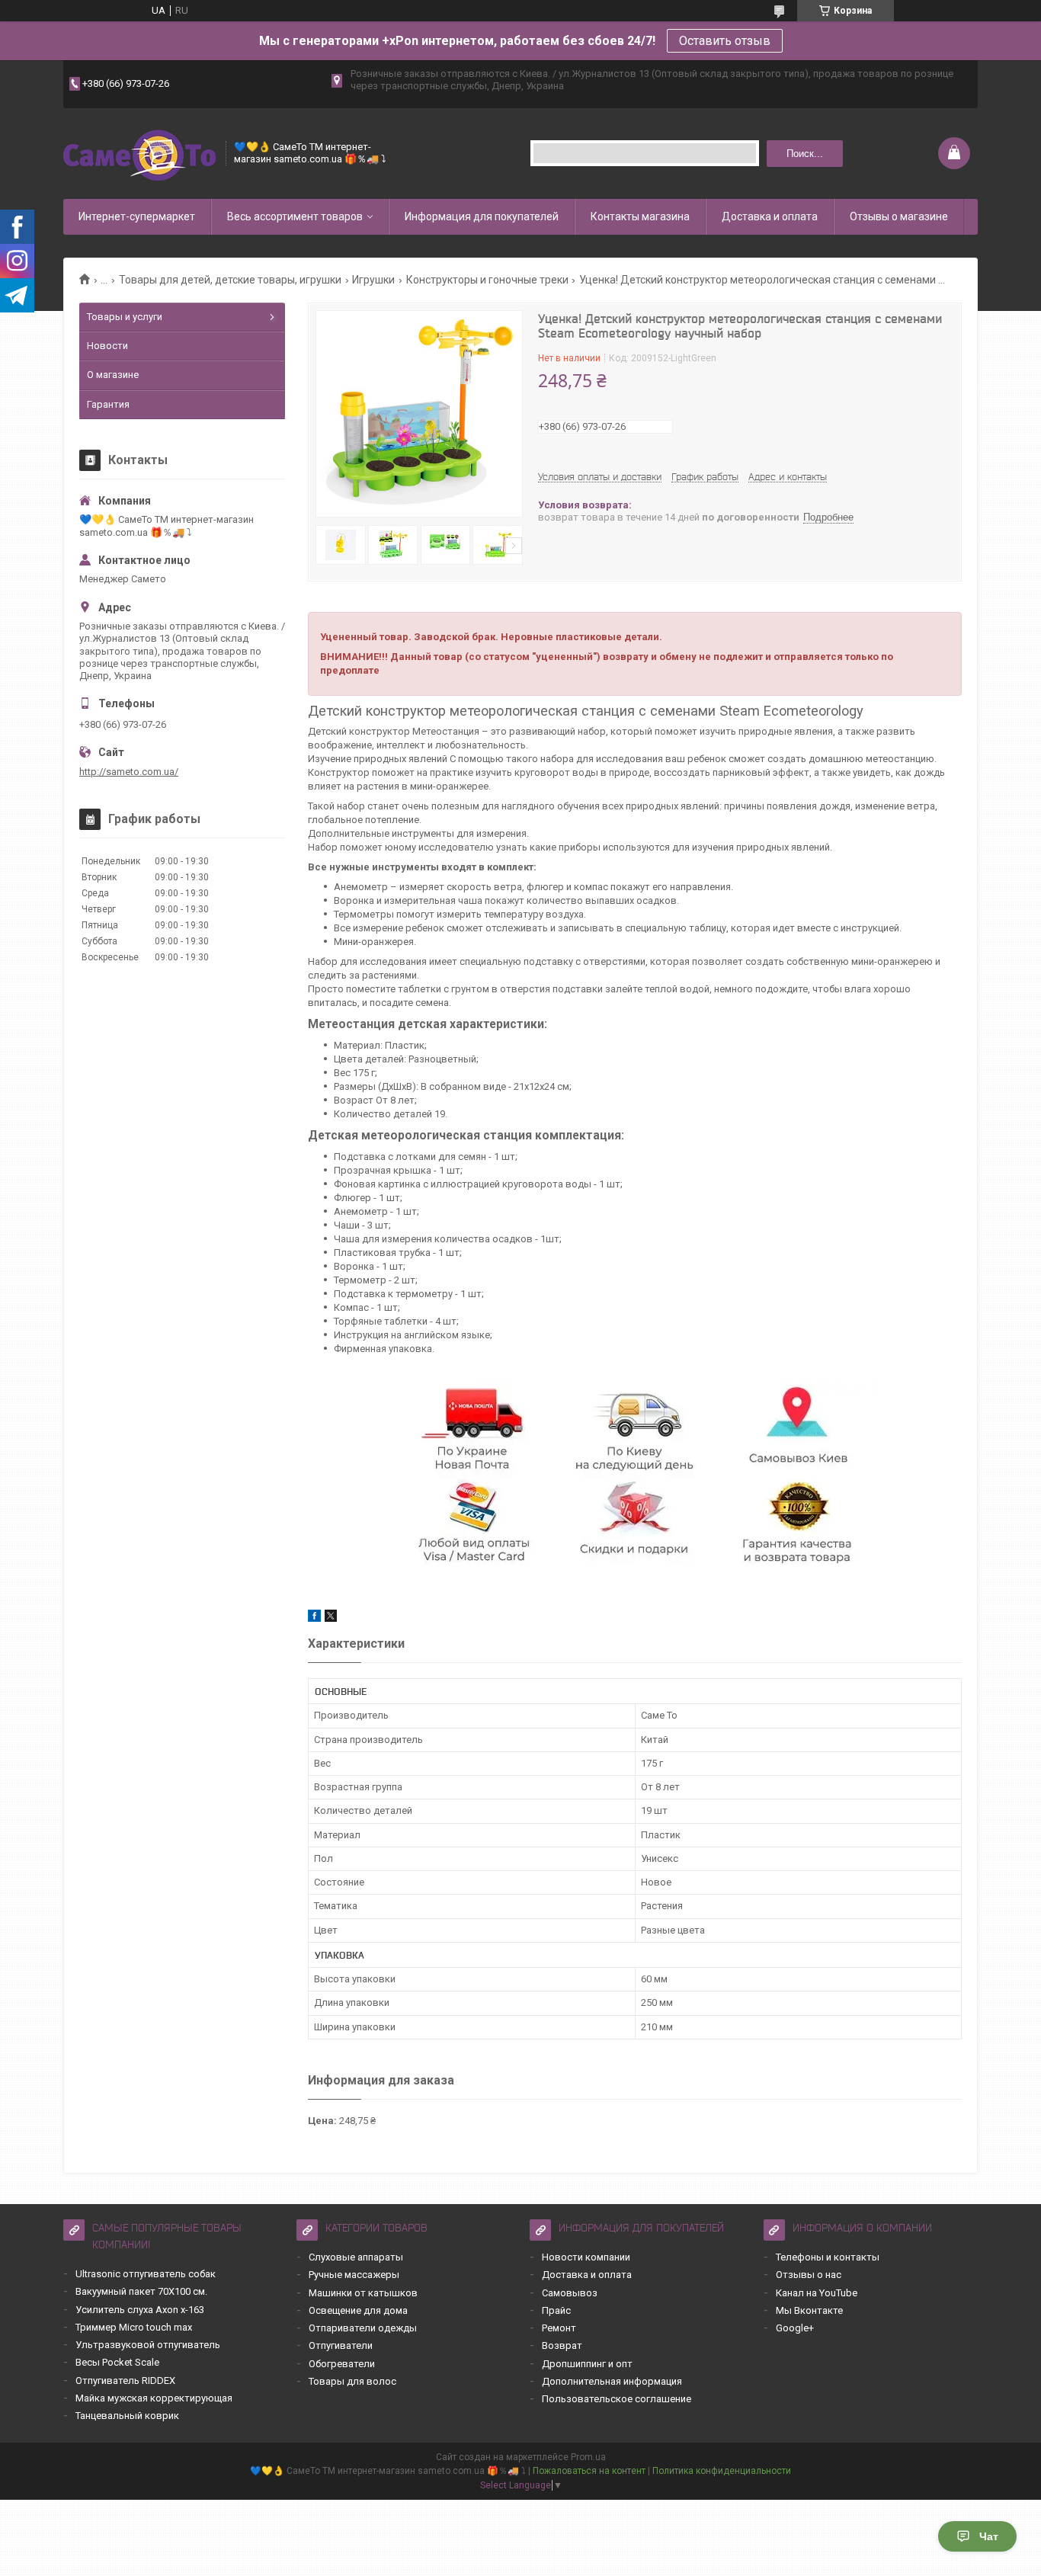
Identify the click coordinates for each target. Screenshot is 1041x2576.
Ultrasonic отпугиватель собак (146, 2274)
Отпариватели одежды (363, 2328)
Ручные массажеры (354, 2275)
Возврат (562, 2345)
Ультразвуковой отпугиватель (148, 2345)
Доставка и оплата (770, 216)
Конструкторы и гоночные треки (487, 280)
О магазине (113, 375)
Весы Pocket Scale (117, 2362)
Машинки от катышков (363, 2293)
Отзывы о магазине (899, 216)
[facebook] (314, 1618)
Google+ (795, 2328)
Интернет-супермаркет (137, 216)
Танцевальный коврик (127, 2416)
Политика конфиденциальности (722, 2471)
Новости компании (586, 2257)
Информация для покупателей (482, 216)
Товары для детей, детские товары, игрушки (230, 280)
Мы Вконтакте (809, 2310)
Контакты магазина (640, 216)
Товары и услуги (125, 317)
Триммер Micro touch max (134, 2327)
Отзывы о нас (809, 2275)
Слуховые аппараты (356, 2257)
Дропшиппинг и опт (587, 2364)
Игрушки (373, 280)
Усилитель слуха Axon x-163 (140, 2310)
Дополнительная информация (612, 2381)
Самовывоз (570, 2293)
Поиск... (805, 154)
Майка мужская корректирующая (154, 2398)
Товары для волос (352, 2381)
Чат (989, 2536)
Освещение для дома (358, 2310)
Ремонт (559, 2328)
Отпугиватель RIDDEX (125, 2381)
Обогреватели (342, 2364)
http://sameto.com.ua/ (129, 772)
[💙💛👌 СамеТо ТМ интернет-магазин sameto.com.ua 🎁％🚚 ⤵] (139, 154)
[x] (331, 1618)
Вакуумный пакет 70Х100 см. (141, 2291)
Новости (107, 346)
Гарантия (108, 404)
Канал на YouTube (817, 2293)
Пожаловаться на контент (589, 2471)
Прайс (556, 2310)
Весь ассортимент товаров (295, 216)
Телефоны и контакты (828, 2257)
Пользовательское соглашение (617, 2399)
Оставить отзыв (725, 41)
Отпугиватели (341, 2345)
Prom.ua (588, 2457)
